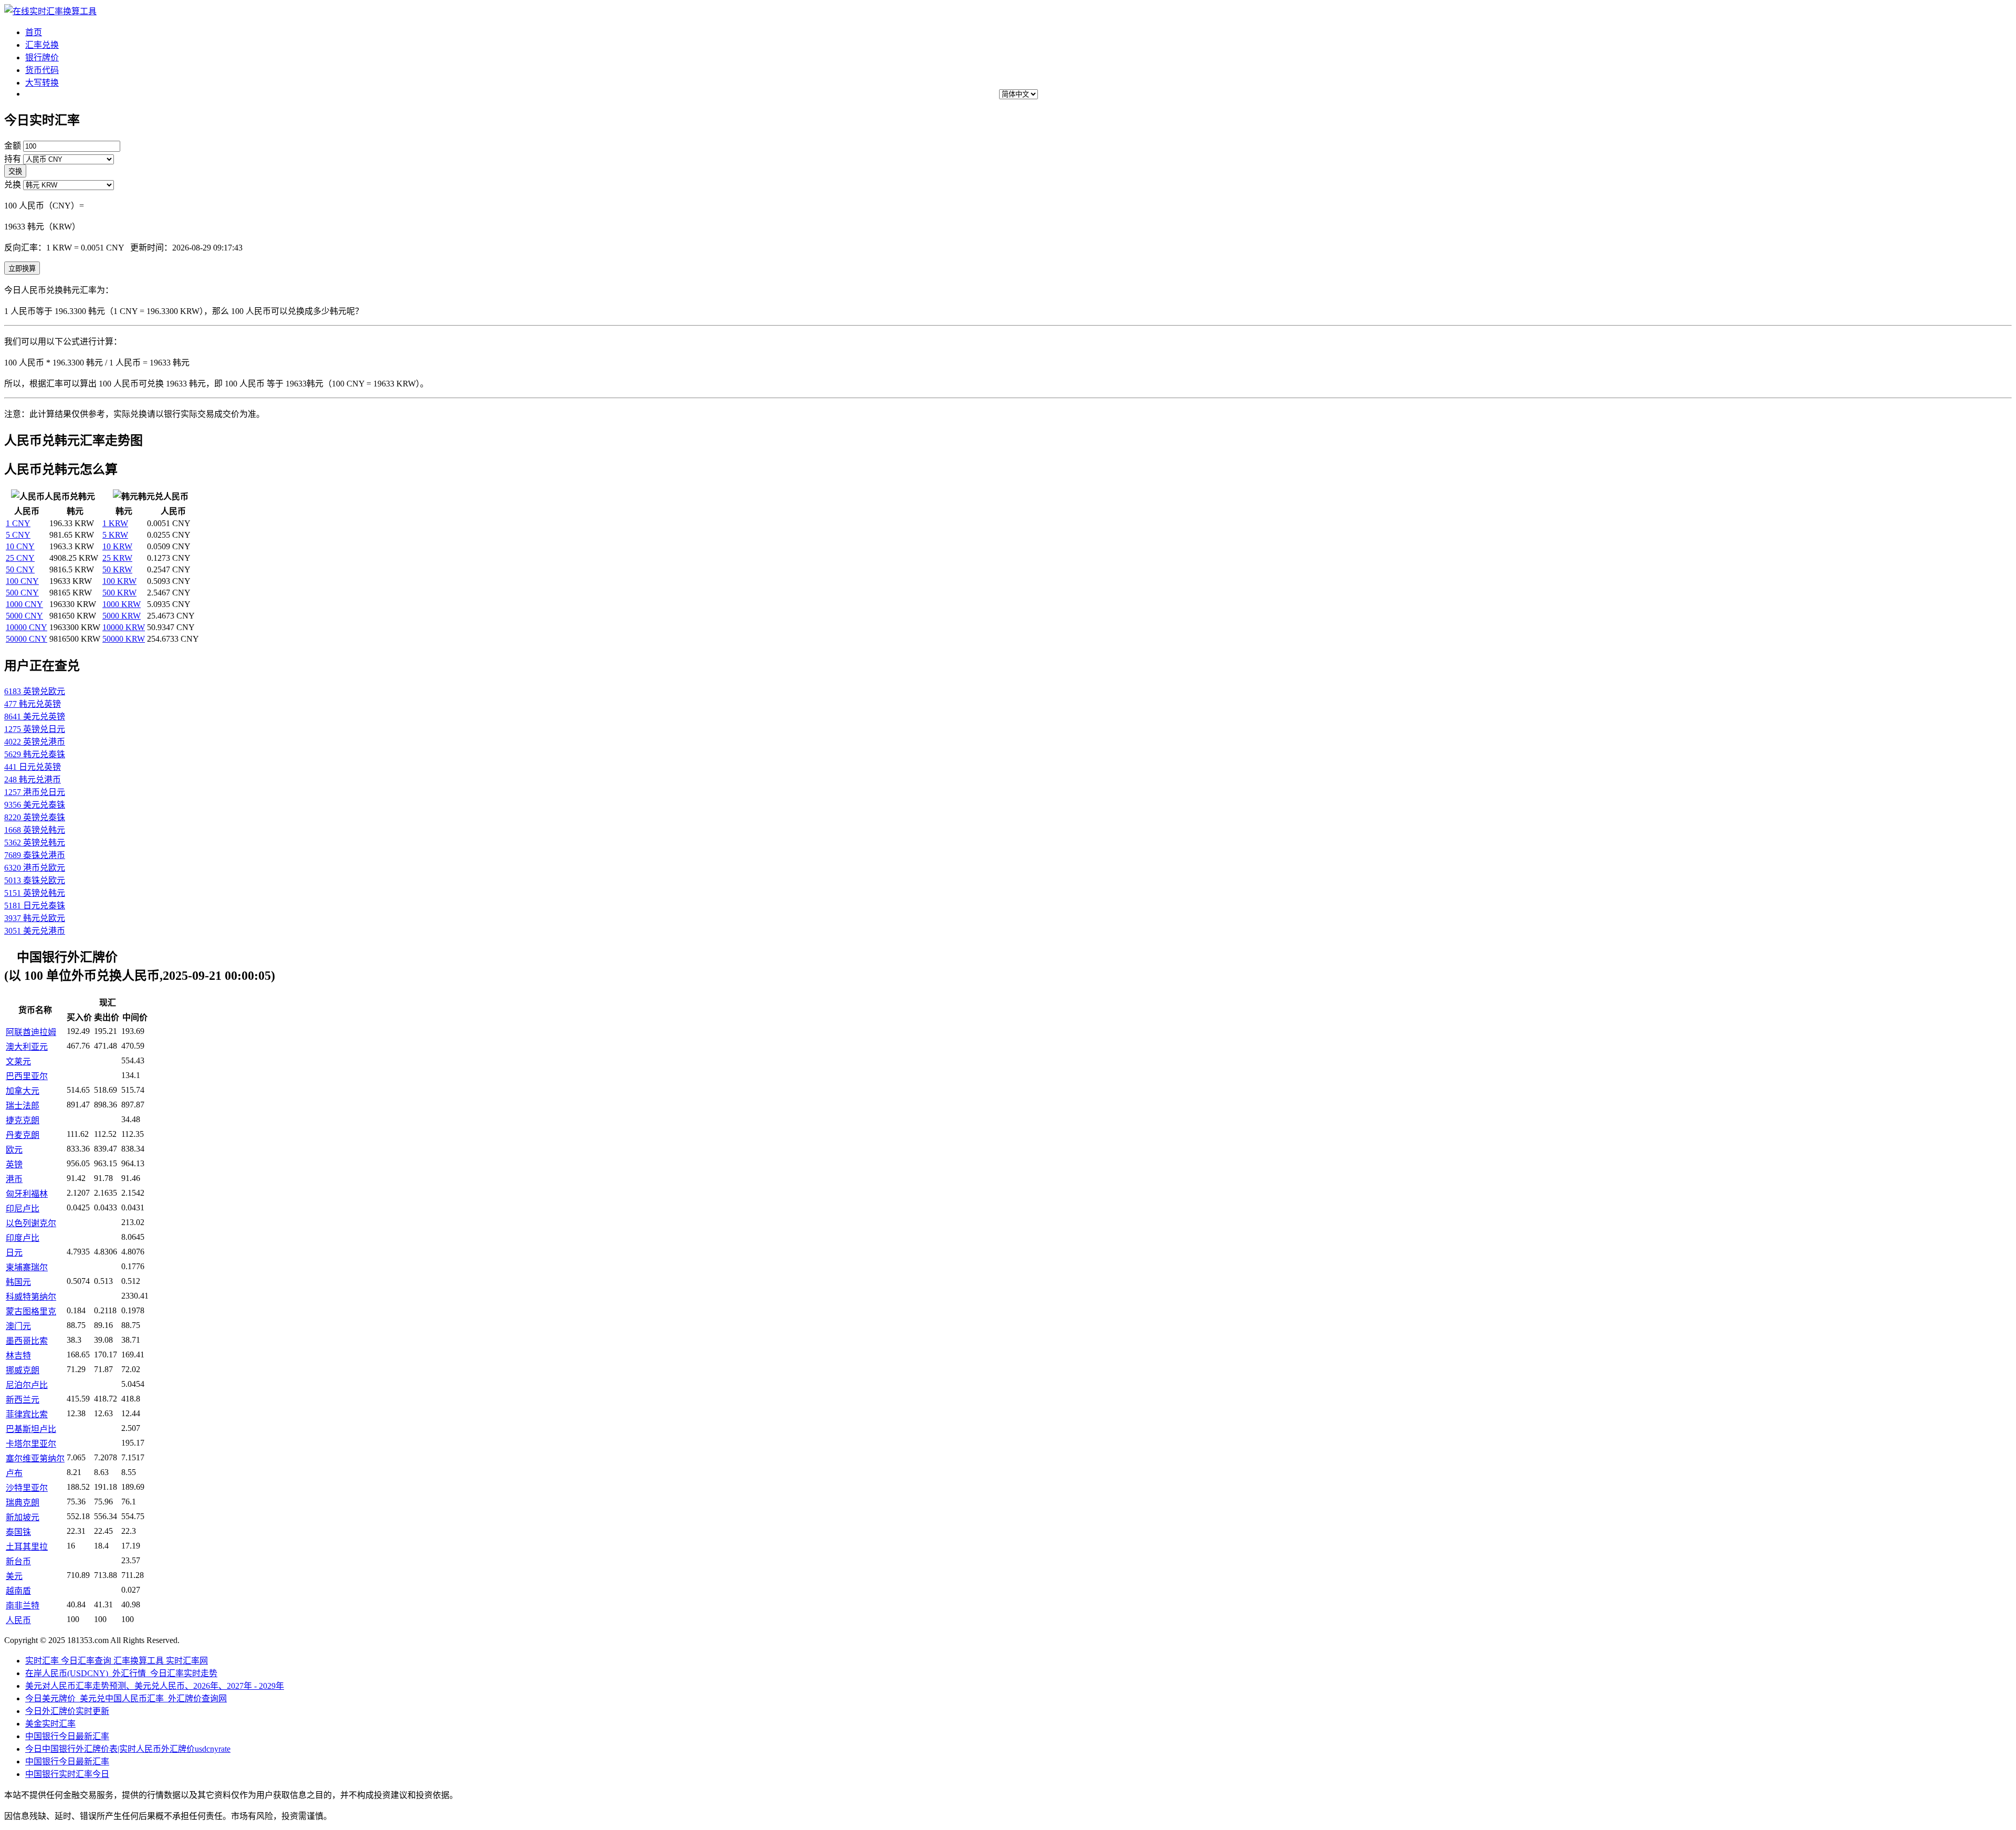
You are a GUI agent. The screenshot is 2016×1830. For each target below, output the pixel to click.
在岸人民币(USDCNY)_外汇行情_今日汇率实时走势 (121, 1673)
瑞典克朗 (23, 1503)
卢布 (14, 1473)
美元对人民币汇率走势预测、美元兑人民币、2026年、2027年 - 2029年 (155, 1686)
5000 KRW (122, 616)
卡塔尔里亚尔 (31, 1444)
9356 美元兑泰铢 (35, 805)
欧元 (14, 1150)
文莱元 (18, 1062)
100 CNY (22, 581)
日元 (14, 1253)
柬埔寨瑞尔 (27, 1267)
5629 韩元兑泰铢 (35, 754)
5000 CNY (24, 616)
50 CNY (20, 569)
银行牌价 (42, 57)
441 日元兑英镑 (33, 767)
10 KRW (117, 546)
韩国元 (18, 1282)
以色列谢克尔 (31, 1223)
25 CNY (20, 558)
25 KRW (117, 558)
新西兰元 (23, 1400)
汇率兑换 (42, 45)
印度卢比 (23, 1238)
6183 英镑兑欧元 (35, 691)
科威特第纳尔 (31, 1297)
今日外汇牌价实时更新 (67, 1711)
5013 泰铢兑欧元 (35, 880)
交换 (15, 171)
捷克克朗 (23, 1120)
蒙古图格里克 (31, 1311)
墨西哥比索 (27, 1341)
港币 (14, 1179)
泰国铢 (18, 1532)
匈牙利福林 (27, 1194)
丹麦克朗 (23, 1135)
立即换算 (22, 269)
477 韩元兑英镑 (33, 704)
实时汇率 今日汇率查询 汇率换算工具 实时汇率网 (117, 1661)
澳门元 (18, 1326)
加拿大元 (23, 1091)
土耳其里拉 (27, 1547)
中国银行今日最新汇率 (67, 1736)
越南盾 (18, 1591)
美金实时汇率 (50, 1724)
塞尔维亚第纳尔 (35, 1458)
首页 (34, 32)
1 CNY (18, 523)
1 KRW (115, 523)
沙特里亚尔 (27, 1488)
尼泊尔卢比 (27, 1385)
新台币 (18, 1561)
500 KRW (119, 593)
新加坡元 (23, 1517)
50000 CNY (27, 639)
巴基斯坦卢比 (31, 1429)
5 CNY (18, 535)
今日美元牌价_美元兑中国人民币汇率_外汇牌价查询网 (126, 1698)
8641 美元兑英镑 (35, 717)
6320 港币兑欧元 (35, 868)
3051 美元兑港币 (35, 931)
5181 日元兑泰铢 (35, 906)
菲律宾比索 (27, 1414)
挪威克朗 (23, 1370)
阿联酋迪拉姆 (31, 1032)
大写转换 (42, 83)
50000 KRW (124, 639)
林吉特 (18, 1356)
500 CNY (22, 593)
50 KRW (117, 569)
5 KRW (115, 535)
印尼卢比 (23, 1209)
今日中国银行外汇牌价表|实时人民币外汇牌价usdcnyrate (128, 1749)
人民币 (18, 1620)
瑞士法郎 (23, 1106)
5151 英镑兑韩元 (35, 893)
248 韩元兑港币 (33, 780)
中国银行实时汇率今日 (67, 1774)
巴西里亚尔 (27, 1076)
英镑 (14, 1164)
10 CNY (20, 546)
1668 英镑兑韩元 (35, 830)
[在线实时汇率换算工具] (50, 11)
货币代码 (42, 70)
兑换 (13, 185)
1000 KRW (122, 604)
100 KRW (119, 581)
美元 (14, 1576)
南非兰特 (23, 1606)
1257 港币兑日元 (35, 792)
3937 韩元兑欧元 (35, 918)
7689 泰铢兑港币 (35, 855)
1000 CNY (24, 604)
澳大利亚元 (27, 1047)
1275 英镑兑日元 (35, 729)
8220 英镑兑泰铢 (35, 817)
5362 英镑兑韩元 (35, 843)
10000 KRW (124, 627)
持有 (13, 159)
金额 (13, 146)
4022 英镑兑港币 (35, 742)
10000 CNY (27, 627)
